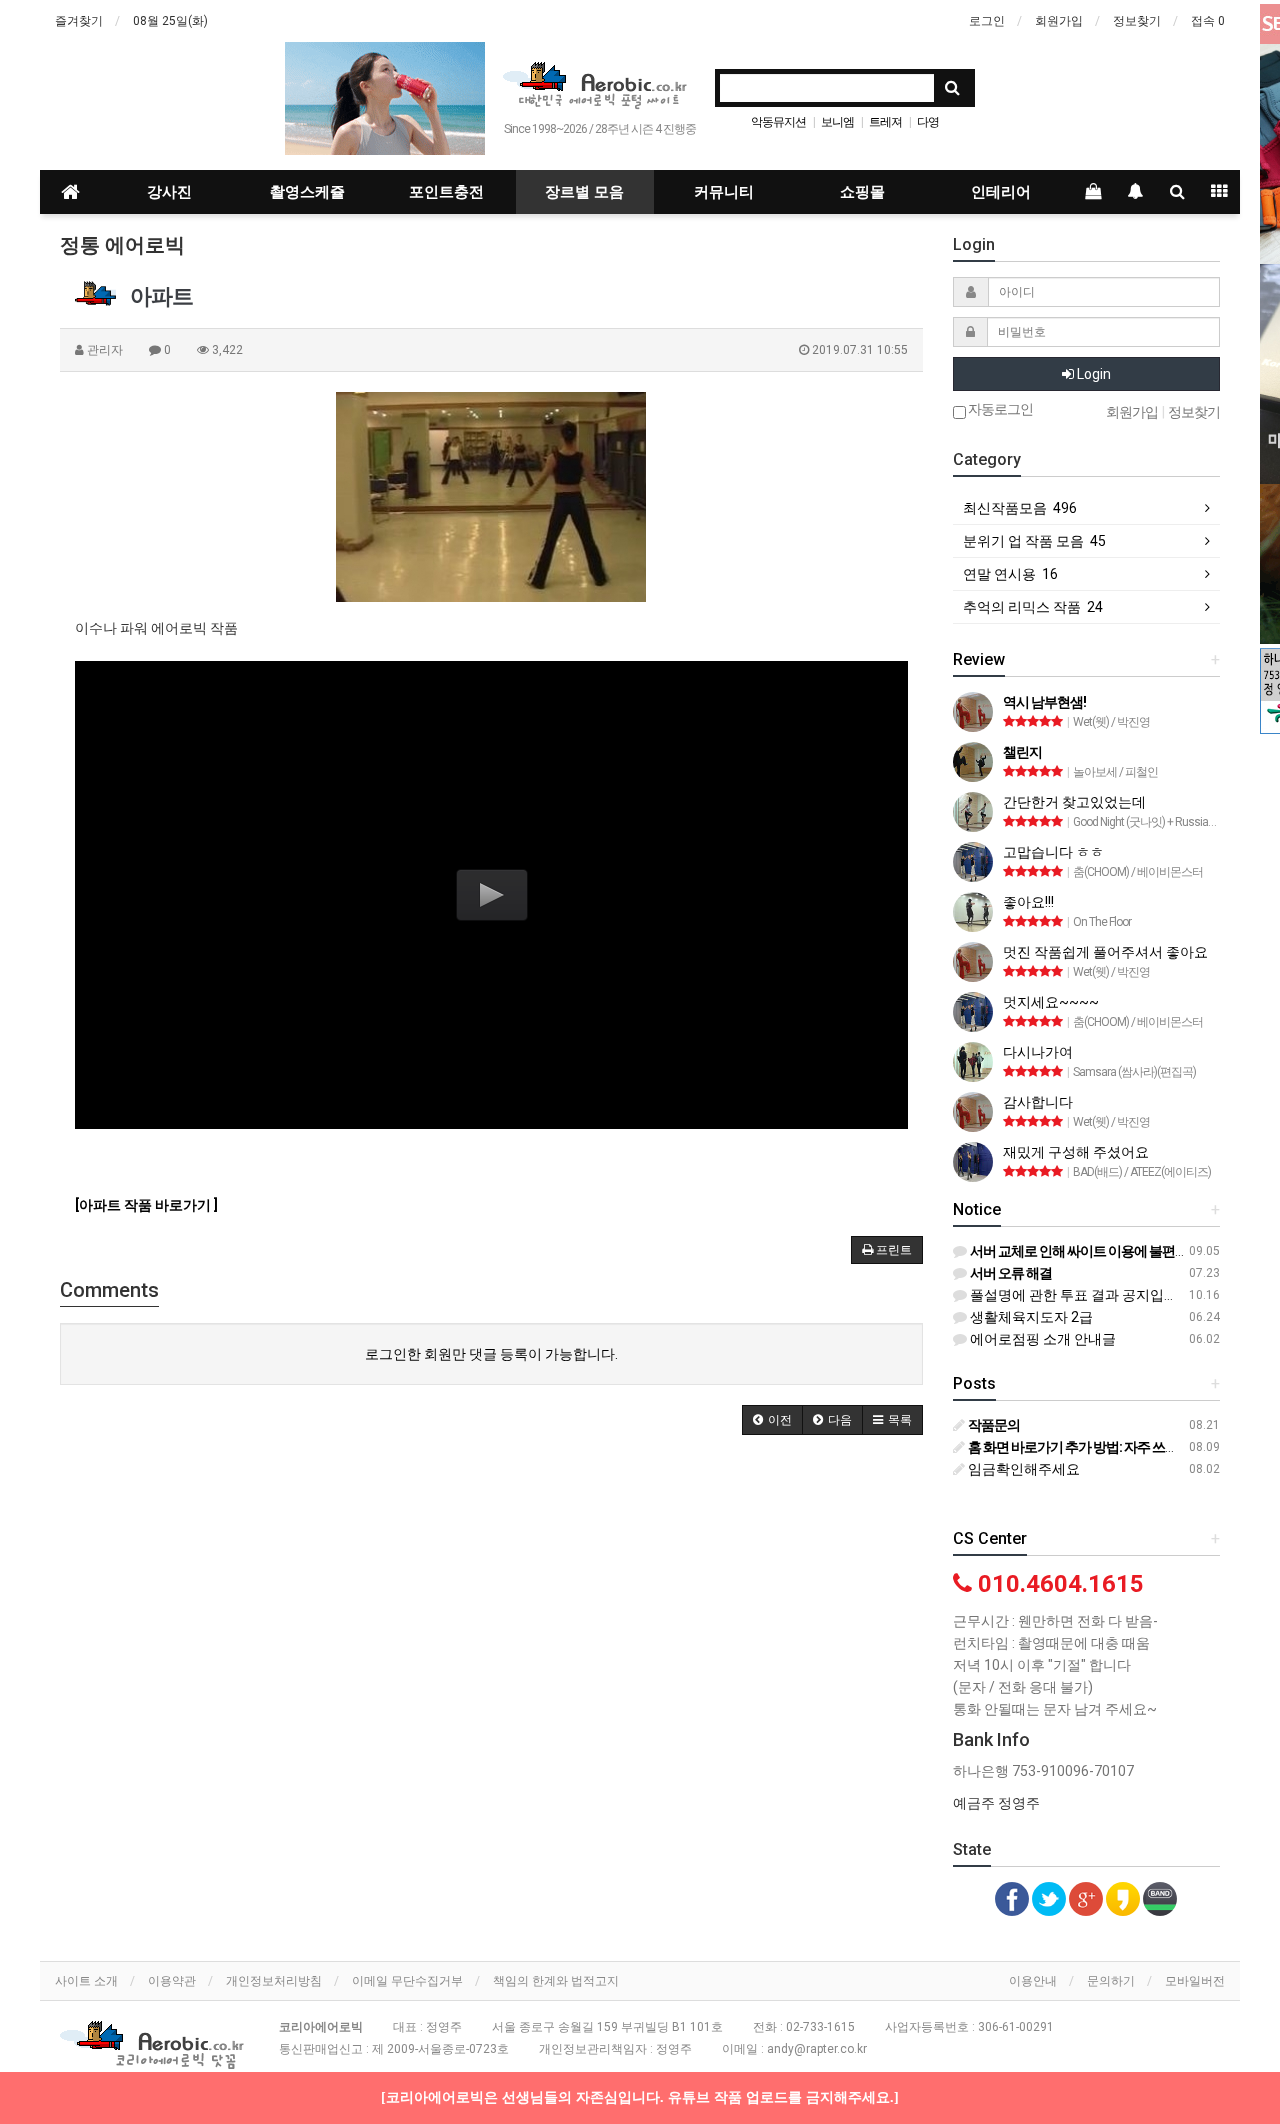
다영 (928, 122)
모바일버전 (1195, 1981)
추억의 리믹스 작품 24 (1033, 607)
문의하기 (1111, 1981)
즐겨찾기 (79, 21)
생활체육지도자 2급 (1030, 1317)
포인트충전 (446, 192)
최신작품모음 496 (1020, 508)
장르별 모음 (584, 192)
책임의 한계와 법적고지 (556, 1981)
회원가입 (1059, 21)
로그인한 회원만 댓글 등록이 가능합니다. (491, 1354)
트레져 (885, 122)
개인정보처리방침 (274, 1981)
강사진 (169, 192)
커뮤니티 (724, 192)
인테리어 (1001, 192)
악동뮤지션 (778, 122)
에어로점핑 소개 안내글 (1041, 1339)
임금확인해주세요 (1022, 1469)
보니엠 (837, 122)
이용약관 (172, 1981)
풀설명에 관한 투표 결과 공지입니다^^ (1085, 1295)
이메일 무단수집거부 (407, 1981)
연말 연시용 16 (1010, 574)
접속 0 (1208, 21)
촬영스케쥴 (307, 192)
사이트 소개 (86, 1981)
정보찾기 (1137, 21)
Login (1092, 374)
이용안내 (1033, 1981)
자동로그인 (999, 409)
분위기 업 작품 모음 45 (1034, 541)
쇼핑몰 (862, 192)
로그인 (987, 21)
